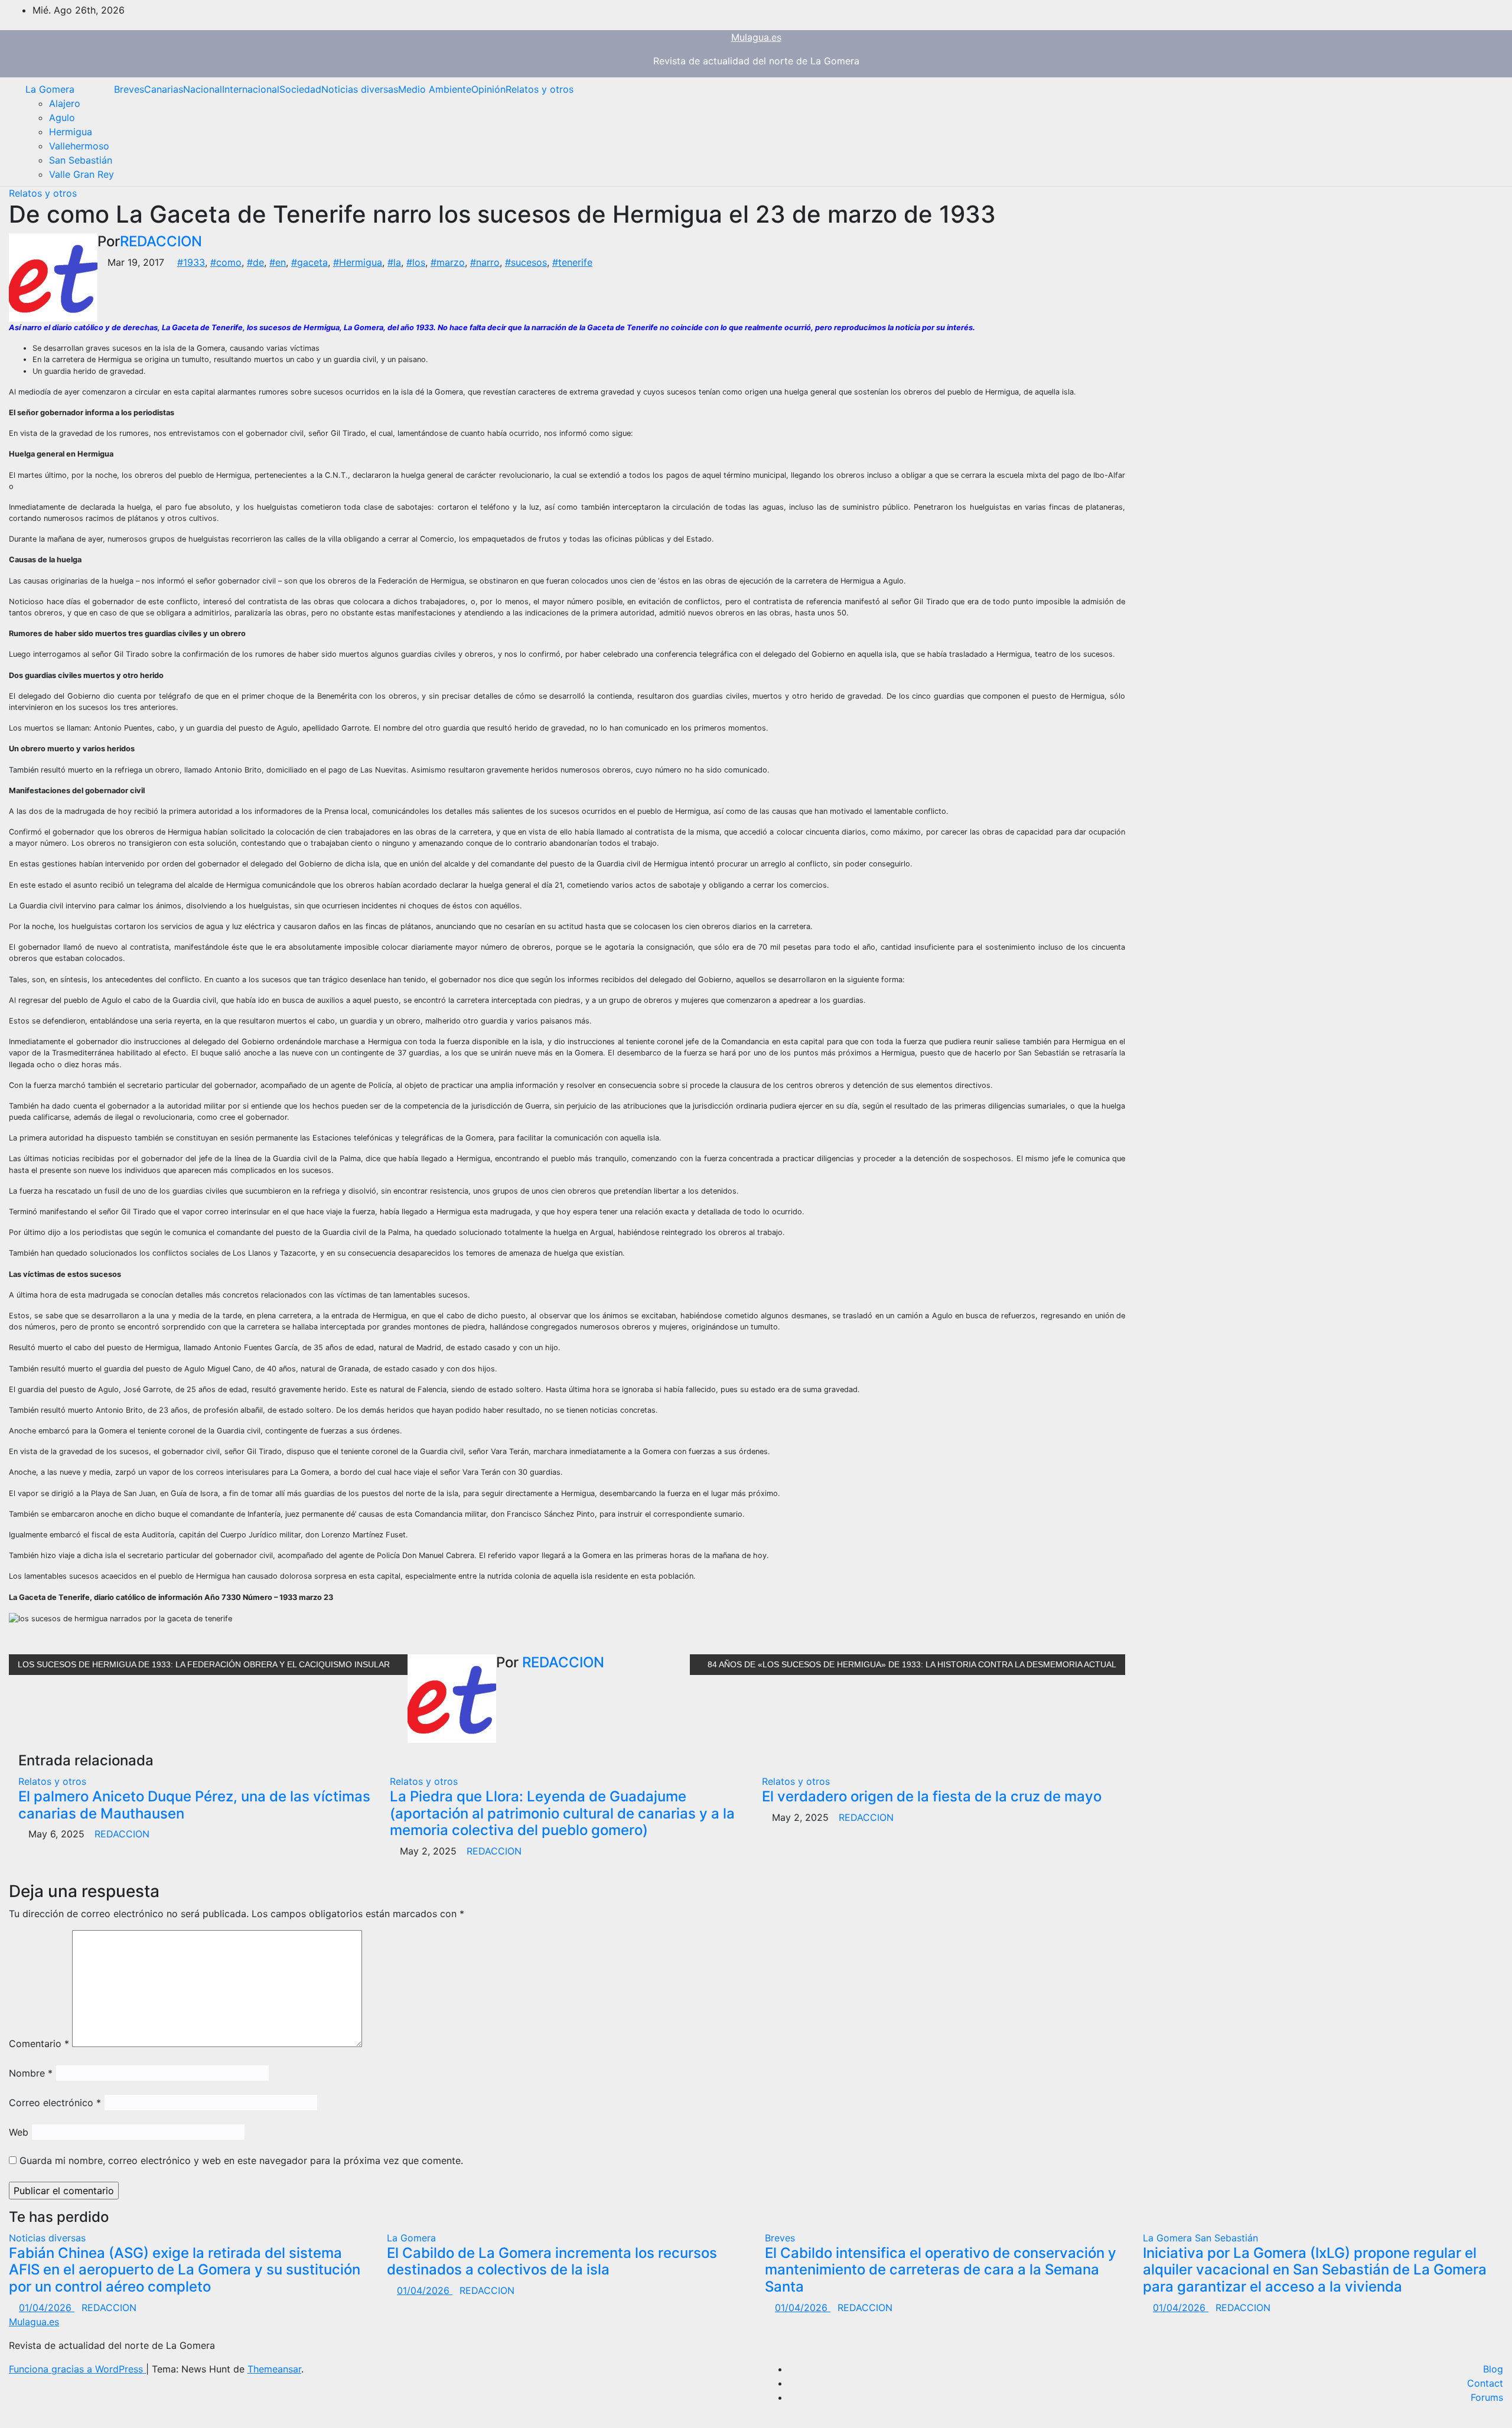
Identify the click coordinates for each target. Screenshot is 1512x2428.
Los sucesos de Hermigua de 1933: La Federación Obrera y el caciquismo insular (205, 1664)
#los (416, 262)
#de (255, 262)
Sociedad (300, 89)
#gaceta (309, 262)
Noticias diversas (360, 89)
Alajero (65, 103)
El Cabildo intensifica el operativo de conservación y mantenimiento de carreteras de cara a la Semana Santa (941, 2270)
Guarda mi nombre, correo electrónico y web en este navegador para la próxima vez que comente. (241, 2160)
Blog (1493, 2369)
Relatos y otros (540, 89)
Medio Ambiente (435, 89)
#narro (485, 262)
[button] (1485, 132)
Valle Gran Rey (82, 174)
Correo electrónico (55, 2103)
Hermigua (71, 132)
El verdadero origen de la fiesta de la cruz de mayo (932, 1796)
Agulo (62, 118)
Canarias (164, 89)
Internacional (251, 89)
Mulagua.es (756, 37)
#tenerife (572, 262)
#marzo (448, 262)
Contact (1485, 2383)
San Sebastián (81, 160)
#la (394, 262)
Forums (1487, 2397)
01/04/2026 (47, 2308)
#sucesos (526, 262)
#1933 (191, 262)
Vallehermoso (79, 146)
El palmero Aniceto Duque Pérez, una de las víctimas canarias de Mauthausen (194, 1805)
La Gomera (50, 89)
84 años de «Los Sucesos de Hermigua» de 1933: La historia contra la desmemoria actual (911, 1664)
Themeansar (274, 2369)
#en (278, 262)
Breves (129, 89)
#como (226, 262)
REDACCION (161, 241)
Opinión (488, 89)
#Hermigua (358, 262)
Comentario (39, 2044)
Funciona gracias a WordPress (77, 2369)
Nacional (203, 89)
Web (19, 2132)
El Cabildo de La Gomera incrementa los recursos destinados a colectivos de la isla (552, 2261)
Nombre (31, 2073)
